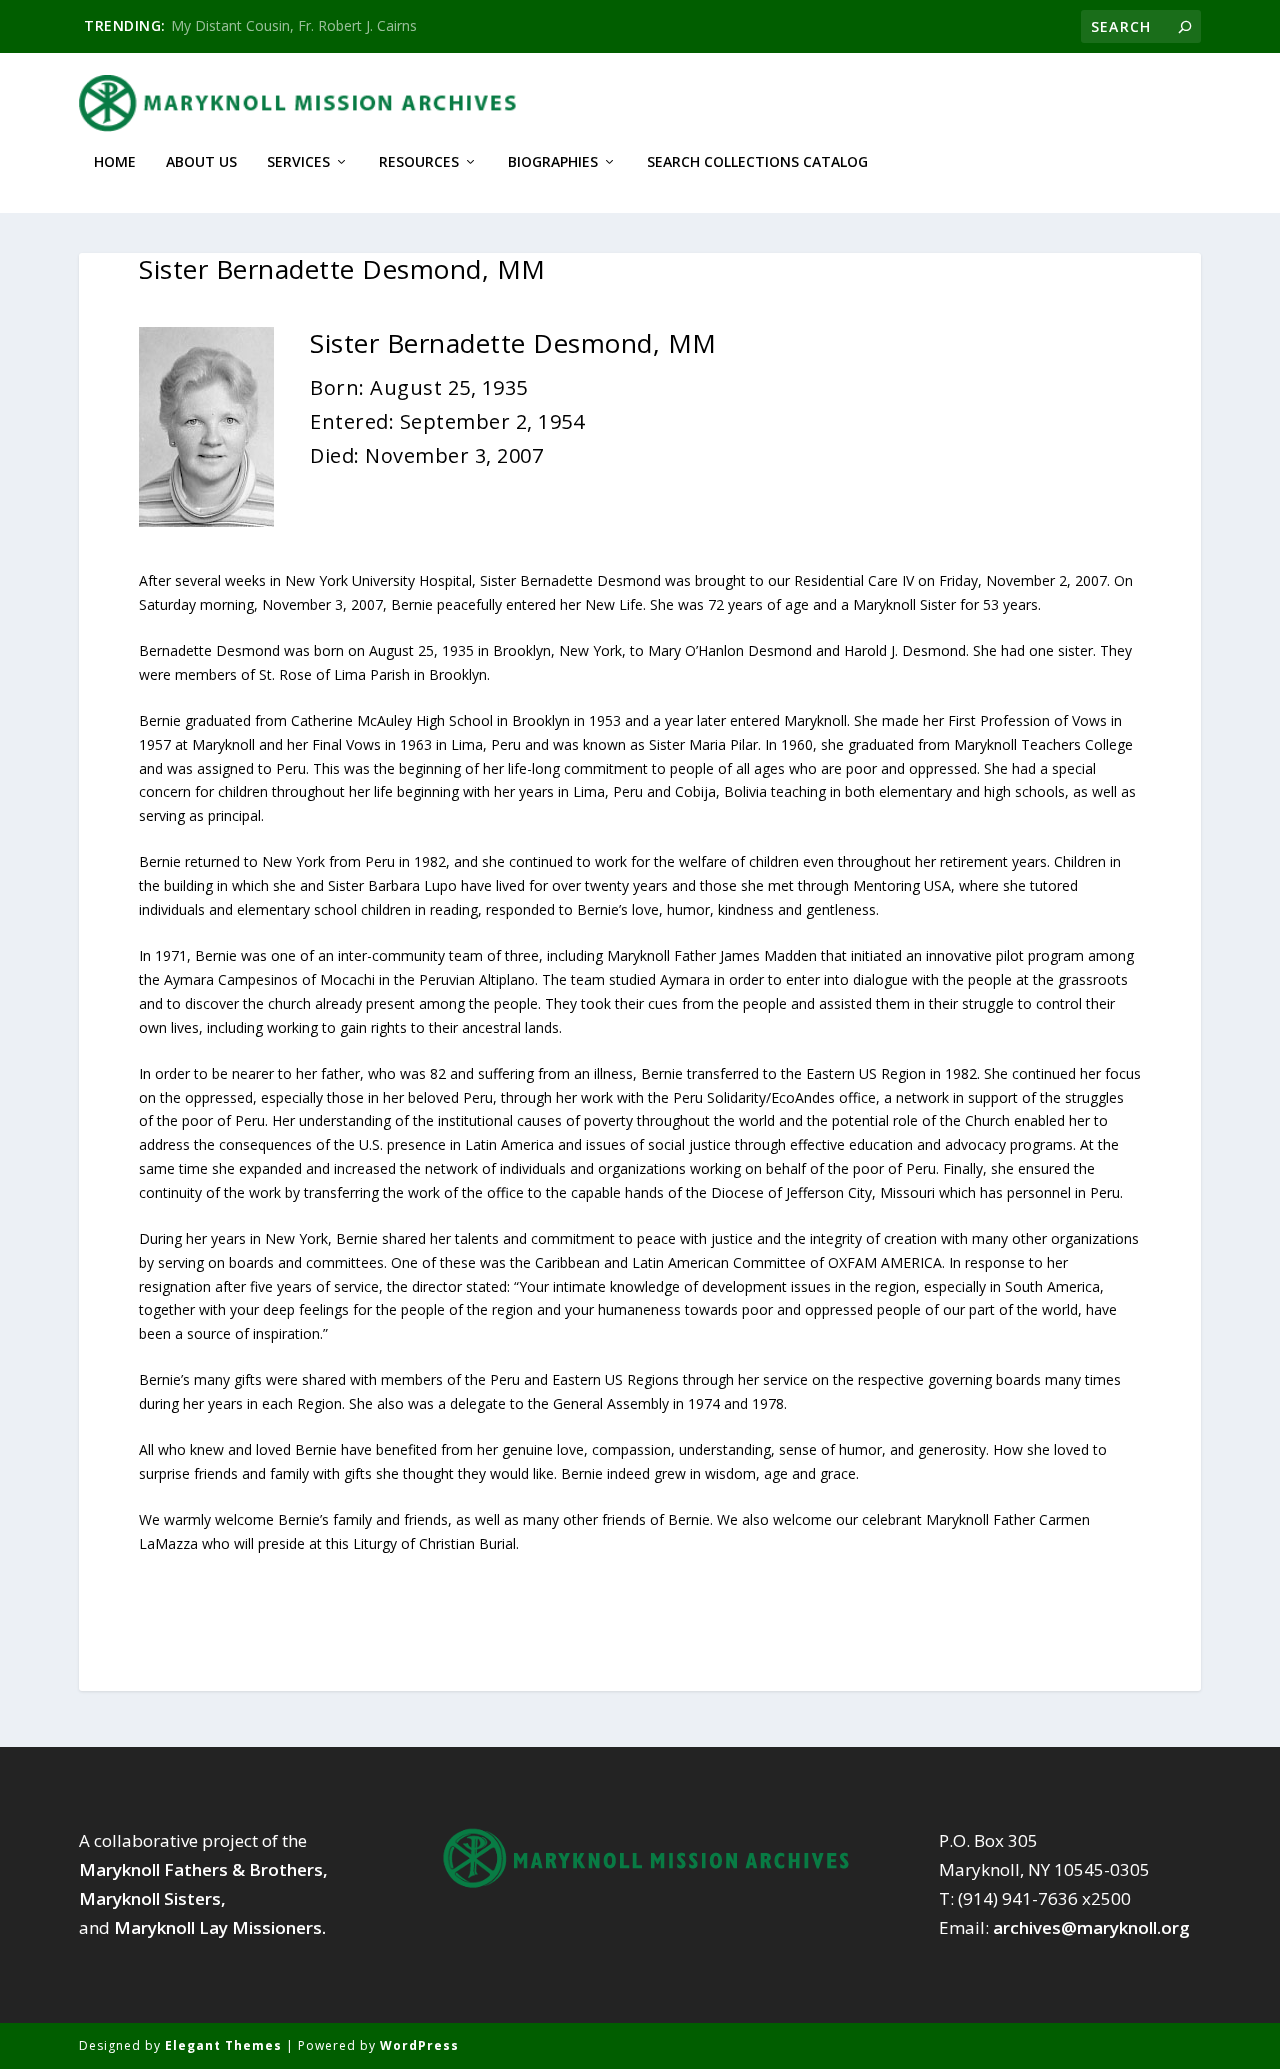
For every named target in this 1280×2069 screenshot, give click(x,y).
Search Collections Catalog (757, 162)
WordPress (419, 2045)
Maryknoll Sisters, (152, 1898)
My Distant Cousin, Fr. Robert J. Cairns (294, 25)
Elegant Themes (223, 2045)
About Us (201, 162)
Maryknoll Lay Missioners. (220, 1927)
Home (115, 162)
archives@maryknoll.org (1091, 1927)
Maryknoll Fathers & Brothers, (203, 1869)
